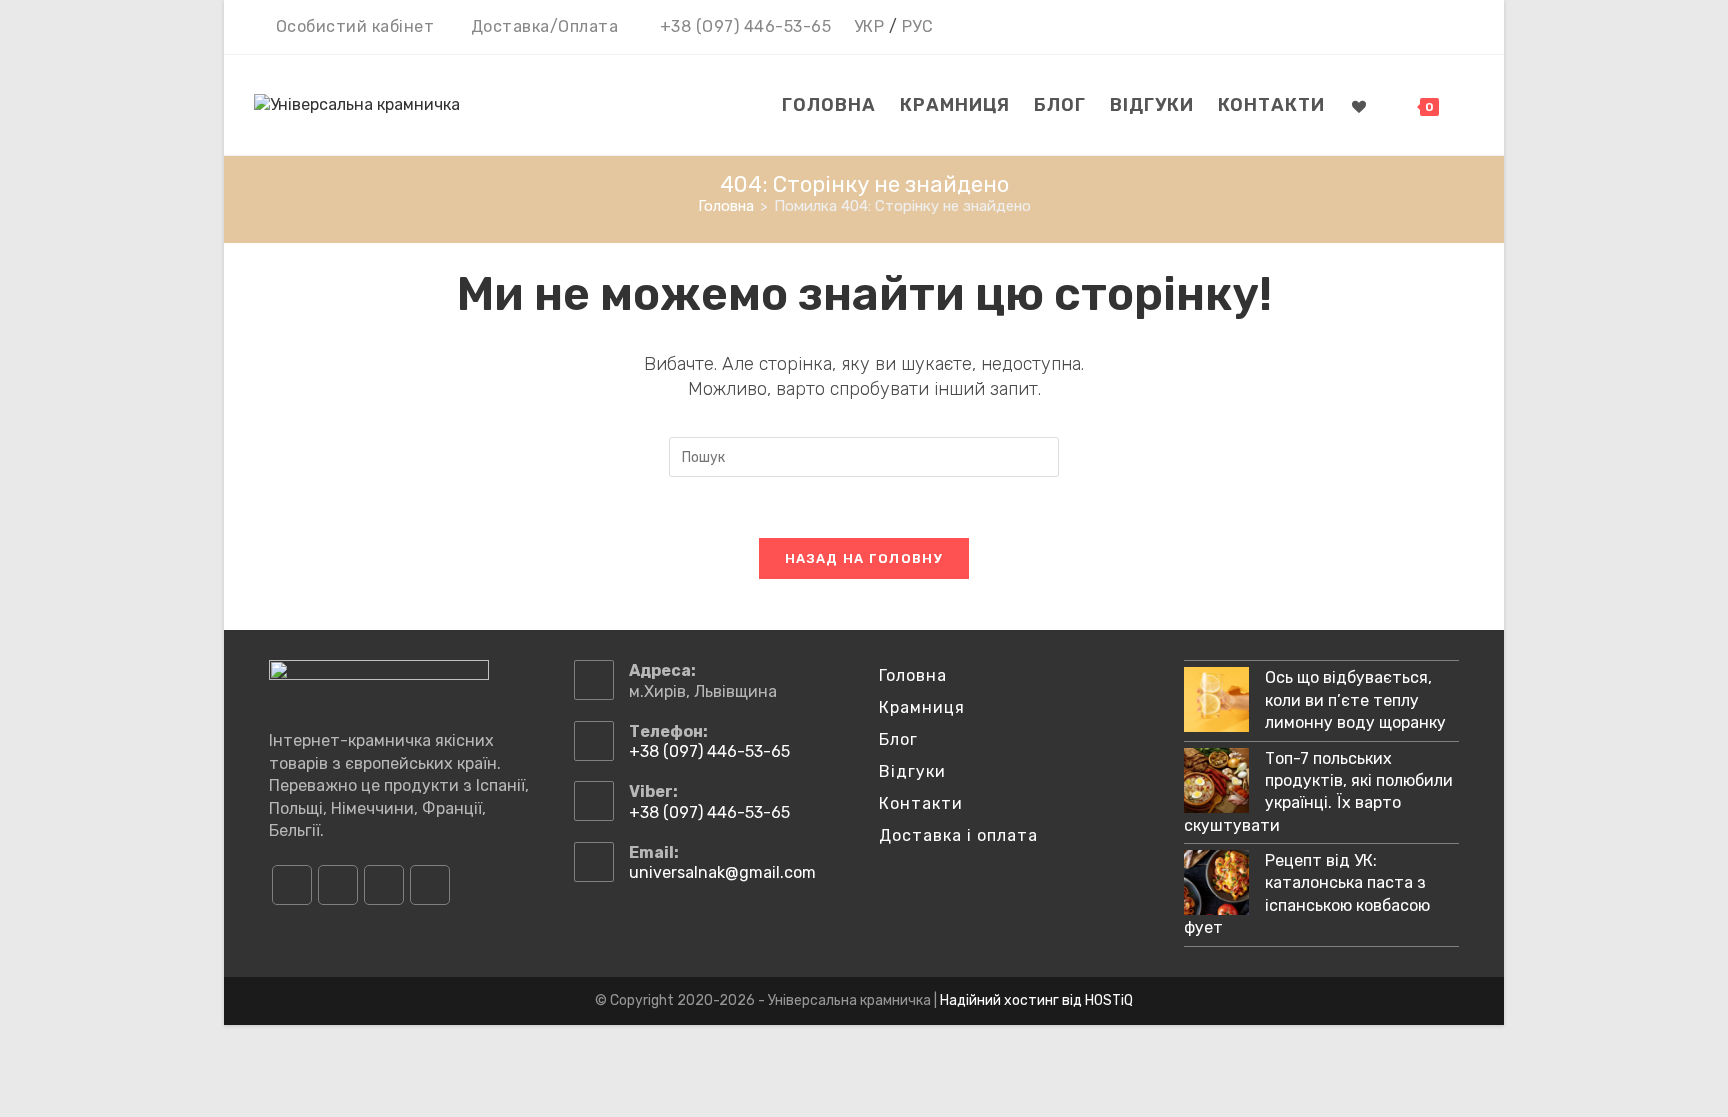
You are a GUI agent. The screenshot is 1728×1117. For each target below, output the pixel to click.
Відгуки (912, 771)
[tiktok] (430, 885)
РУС (918, 26)
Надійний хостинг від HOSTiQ (1036, 1000)
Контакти (921, 803)
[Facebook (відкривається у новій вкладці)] (1378, 28)
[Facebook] (292, 885)
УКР (869, 26)
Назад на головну (864, 558)
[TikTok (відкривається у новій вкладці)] (1462, 28)
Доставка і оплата (958, 835)
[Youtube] (384, 885)
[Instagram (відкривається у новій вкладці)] (1407, 28)
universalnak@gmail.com (722, 872)
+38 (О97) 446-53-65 (746, 26)
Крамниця (922, 707)
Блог (898, 739)
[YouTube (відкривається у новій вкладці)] (1436, 28)
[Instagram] (338, 885)
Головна (913, 675)
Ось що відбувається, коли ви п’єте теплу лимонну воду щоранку (1355, 700)
